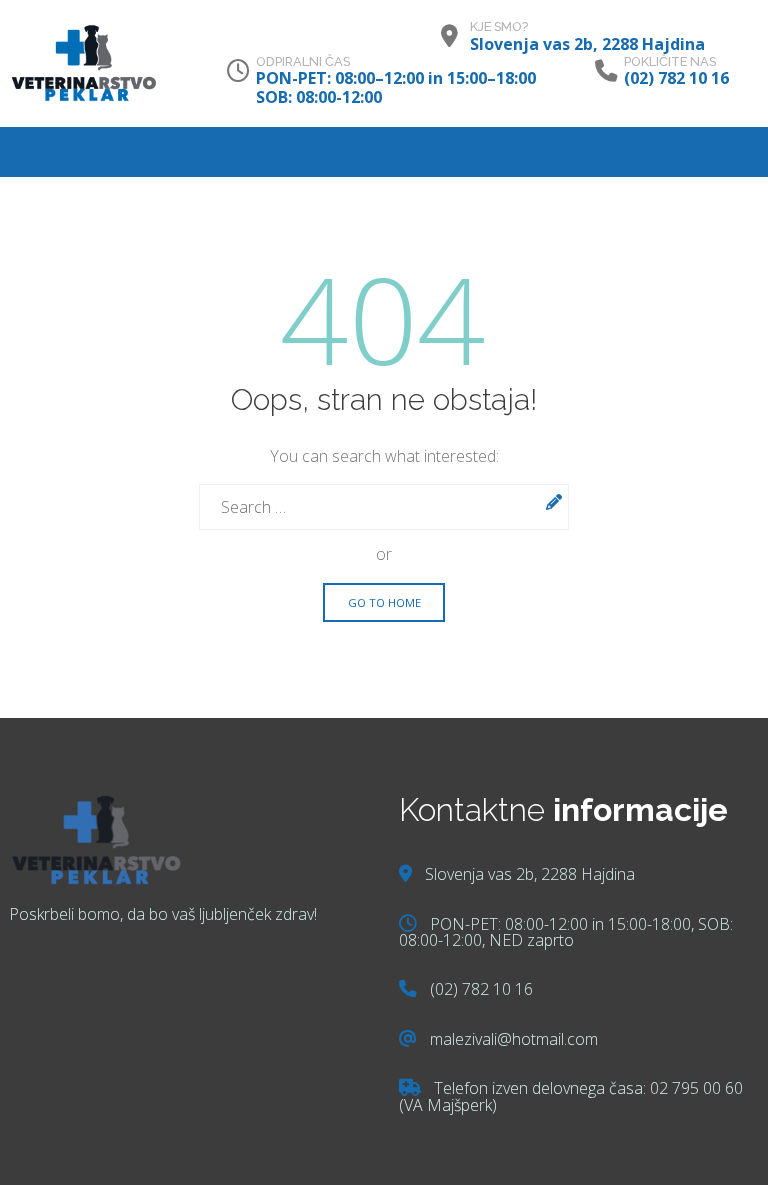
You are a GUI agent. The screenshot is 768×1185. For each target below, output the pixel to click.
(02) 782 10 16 (676, 78)
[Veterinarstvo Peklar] (84, 63)
